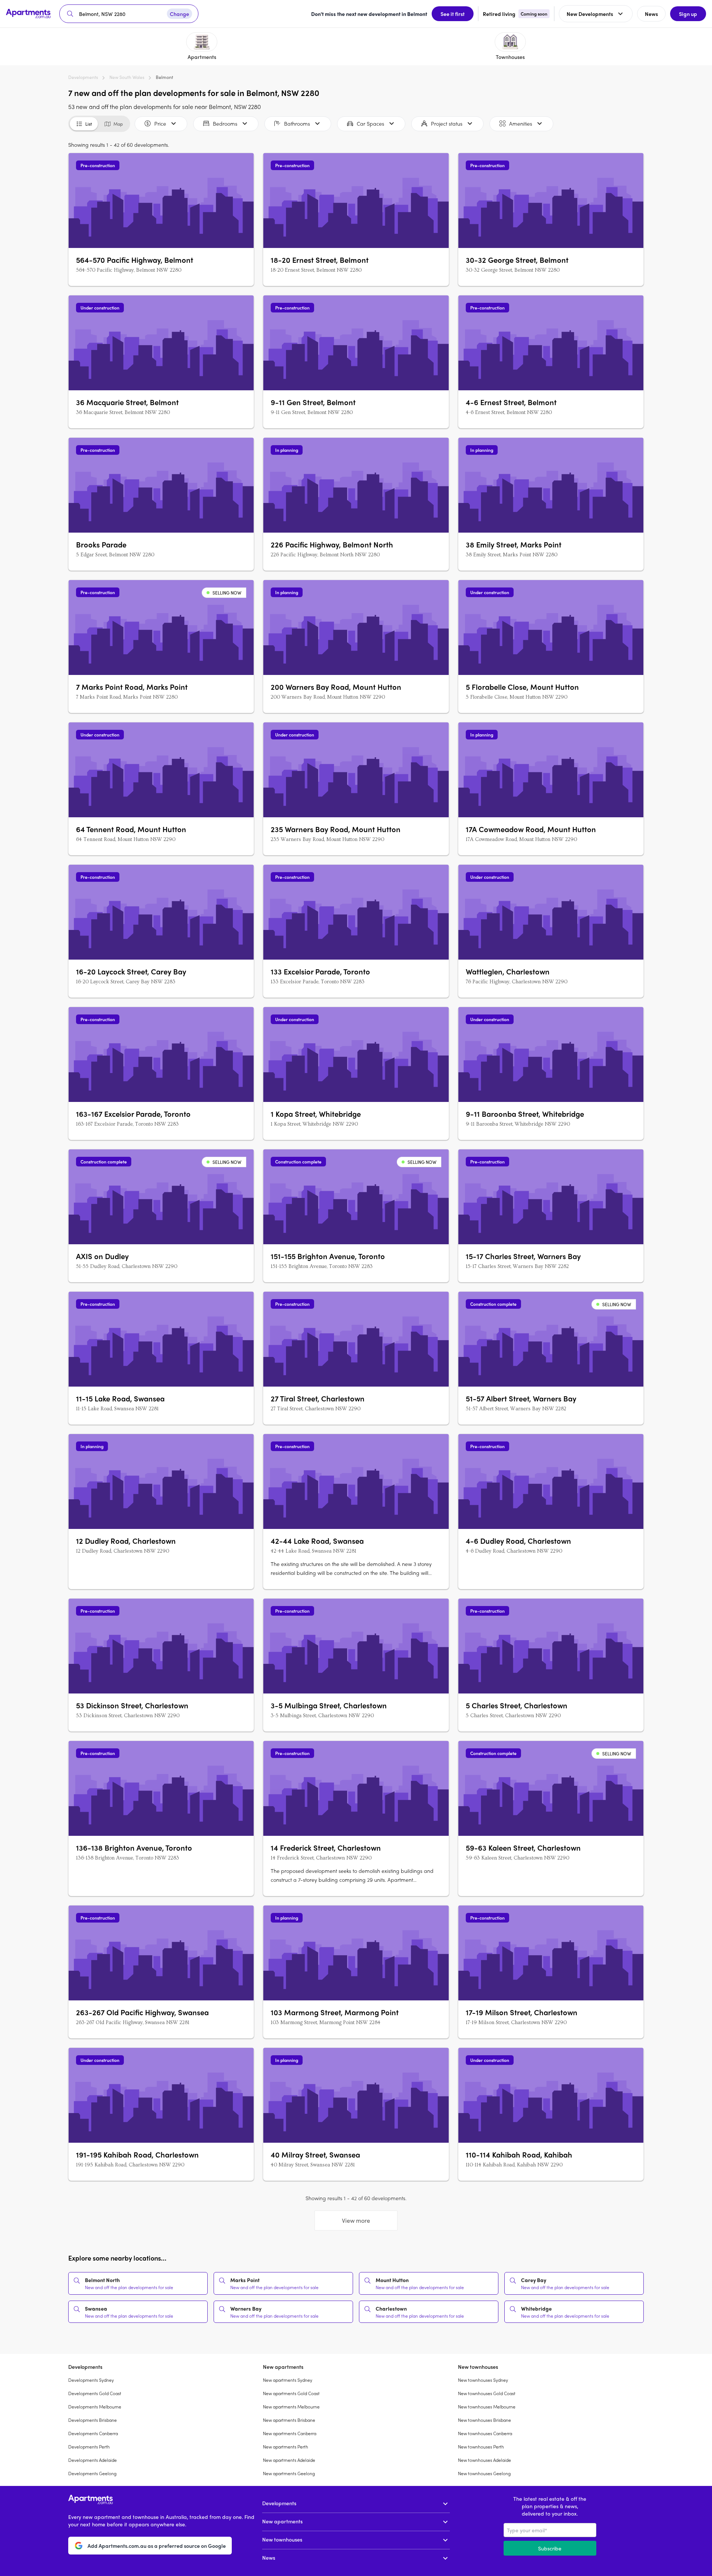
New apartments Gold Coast (291, 2393)
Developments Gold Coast (95, 2393)
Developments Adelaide (93, 2460)
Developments (83, 77)
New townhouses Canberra (485, 2433)
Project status (447, 123)
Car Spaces (370, 123)
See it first (453, 14)
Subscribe (550, 2548)
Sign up (688, 14)
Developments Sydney (91, 2380)
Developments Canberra (93, 2433)
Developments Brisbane (93, 2420)
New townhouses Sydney (483, 2380)
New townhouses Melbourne (487, 2407)
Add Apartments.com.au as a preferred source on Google (157, 2546)
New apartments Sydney (288, 2380)
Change (179, 14)
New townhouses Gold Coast (487, 2393)
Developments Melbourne (95, 2407)
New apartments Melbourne (291, 2407)
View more (356, 2220)
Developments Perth (89, 2447)
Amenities (521, 123)
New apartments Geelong (289, 2473)
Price (160, 123)
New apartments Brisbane (289, 2420)
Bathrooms (297, 123)
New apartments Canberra (290, 2433)
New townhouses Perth (481, 2447)
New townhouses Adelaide (484, 2460)
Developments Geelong (92, 2473)
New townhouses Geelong (484, 2473)
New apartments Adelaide (289, 2460)
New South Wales (127, 77)
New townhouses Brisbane (484, 2420)
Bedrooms (225, 123)
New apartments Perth (286, 2447)
